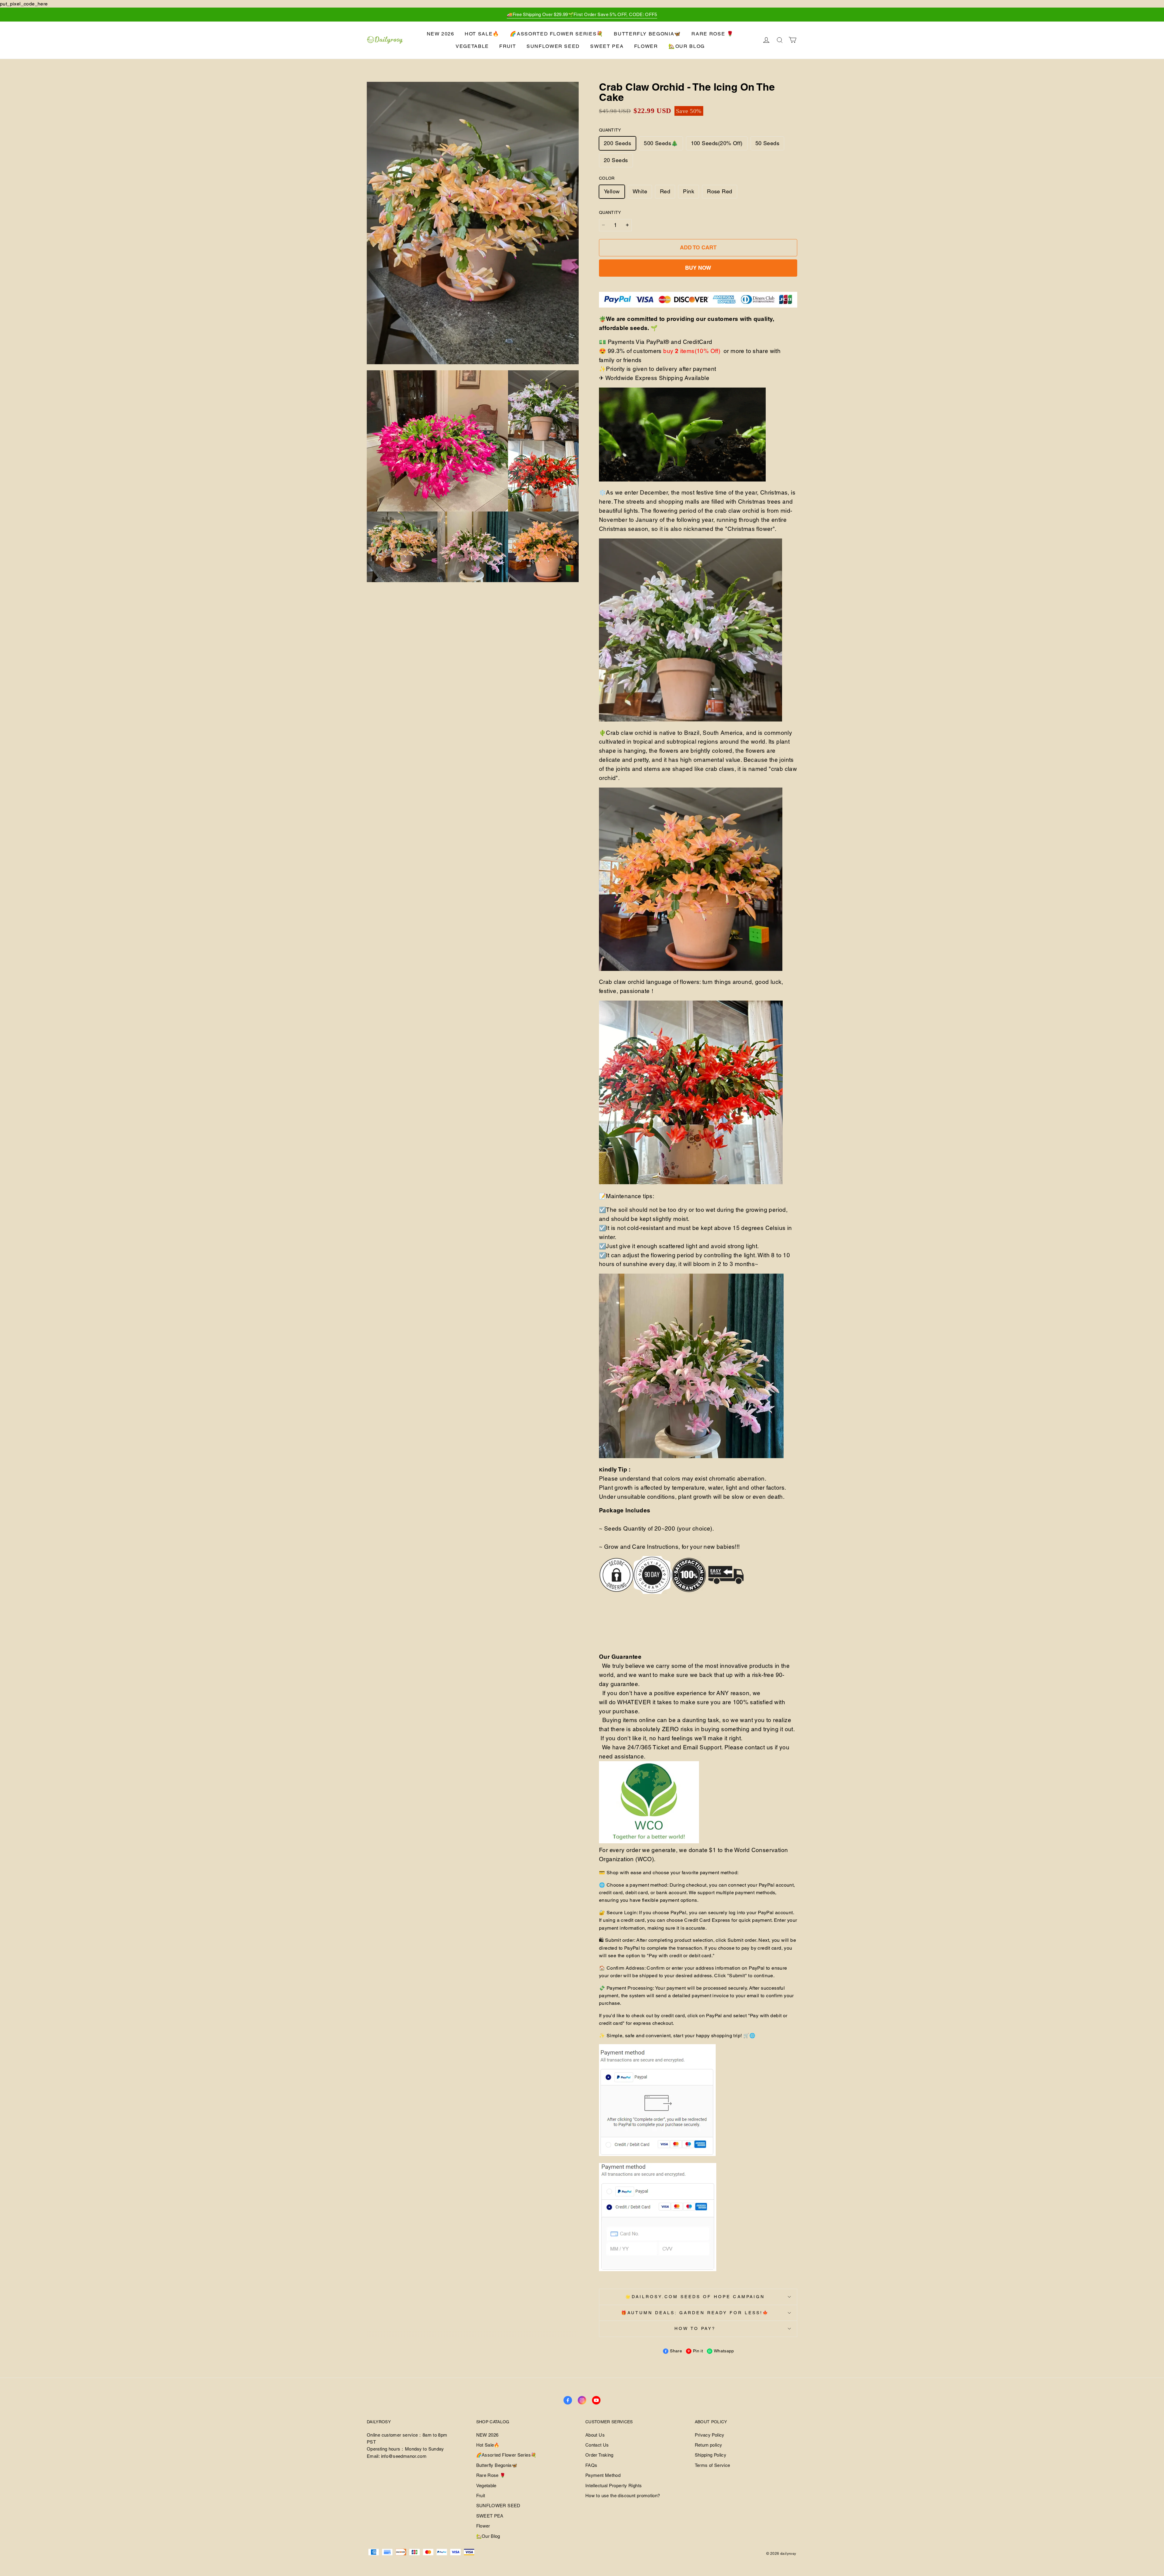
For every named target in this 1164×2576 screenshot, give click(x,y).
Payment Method (603, 2475)
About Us (595, 2435)
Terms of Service (712, 2465)
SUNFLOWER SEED (553, 46)
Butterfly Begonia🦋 (647, 34)
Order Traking (599, 2455)
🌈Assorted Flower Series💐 (557, 34)
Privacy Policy (710, 2435)
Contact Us (597, 2445)
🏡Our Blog (687, 46)
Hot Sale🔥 (482, 34)
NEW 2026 (441, 34)
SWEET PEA (607, 46)
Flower (646, 46)
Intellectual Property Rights (614, 2486)
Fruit (508, 46)
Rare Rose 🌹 (712, 34)
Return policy (709, 2445)
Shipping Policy (711, 2455)
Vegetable (472, 46)
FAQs (591, 2465)
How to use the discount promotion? (623, 2496)
